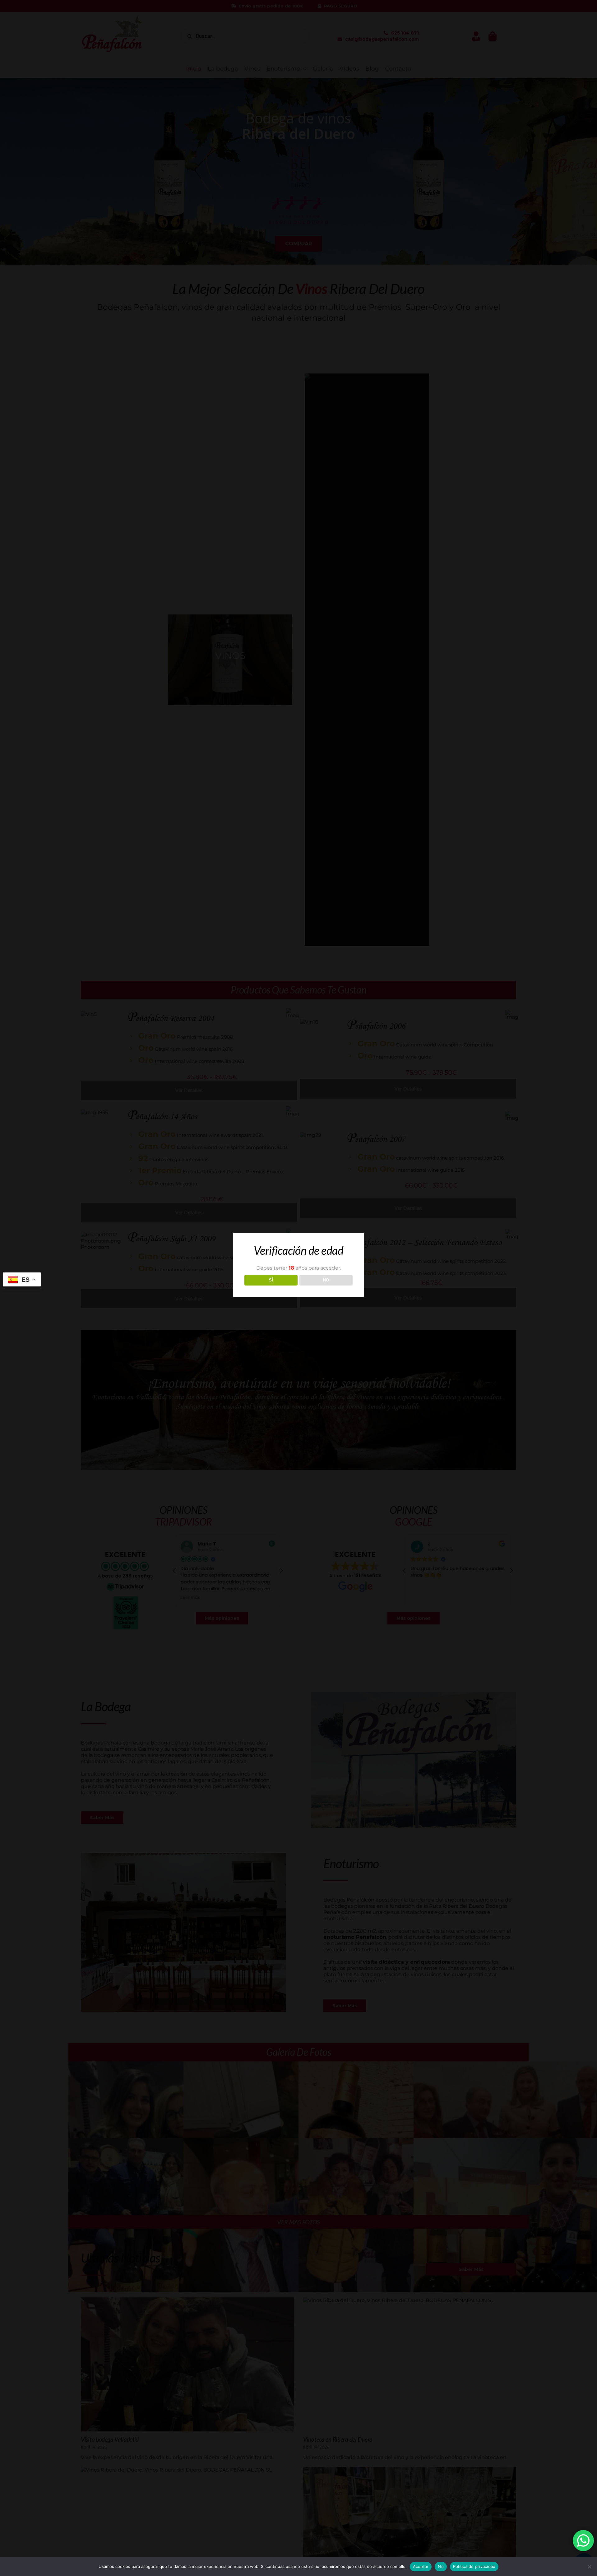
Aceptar (421, 2566)
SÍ (271, 1280)
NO (326, 1280)
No (441, 2566)
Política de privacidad (474, 2566)
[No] (589, 2567)
